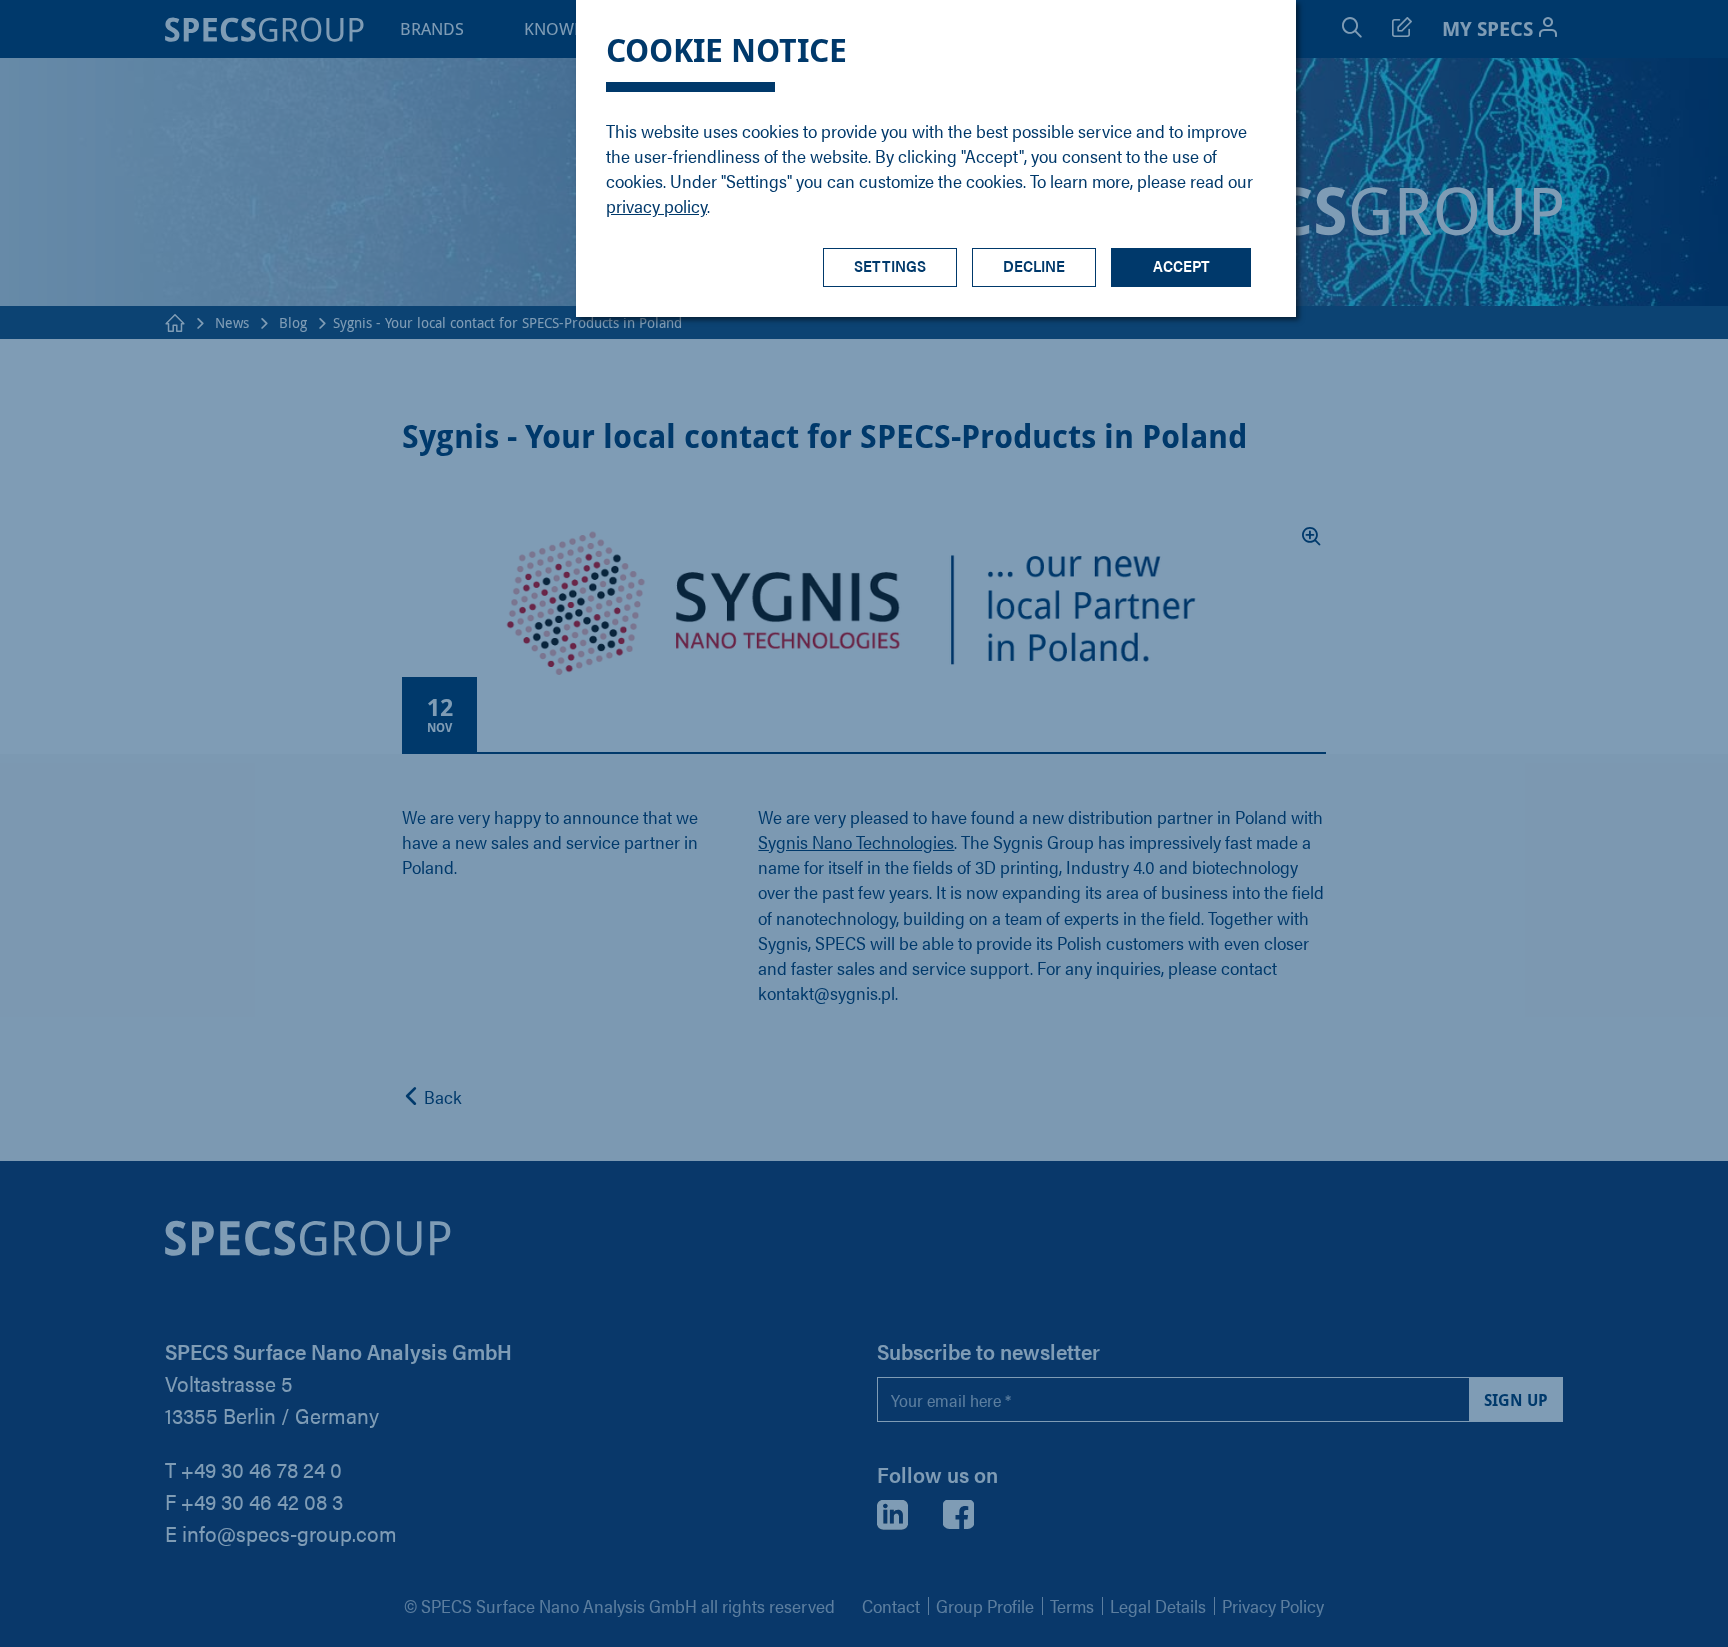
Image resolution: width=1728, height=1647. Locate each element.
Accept (1181, 265)
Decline (1034, 265)
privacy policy (656, 205)
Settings (890, 265)
